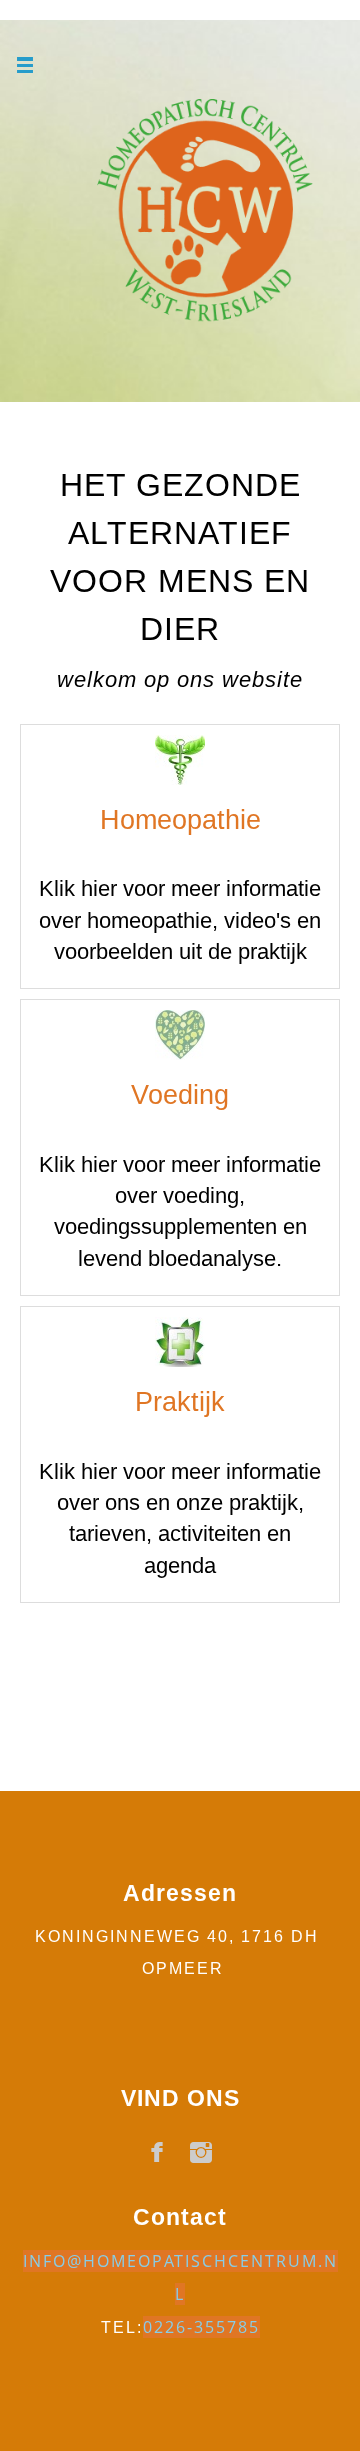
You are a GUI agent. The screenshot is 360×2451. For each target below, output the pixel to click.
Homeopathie (180, 820)
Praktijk (180, 1402)
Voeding (180, 1095)
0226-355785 (201, 2327)
